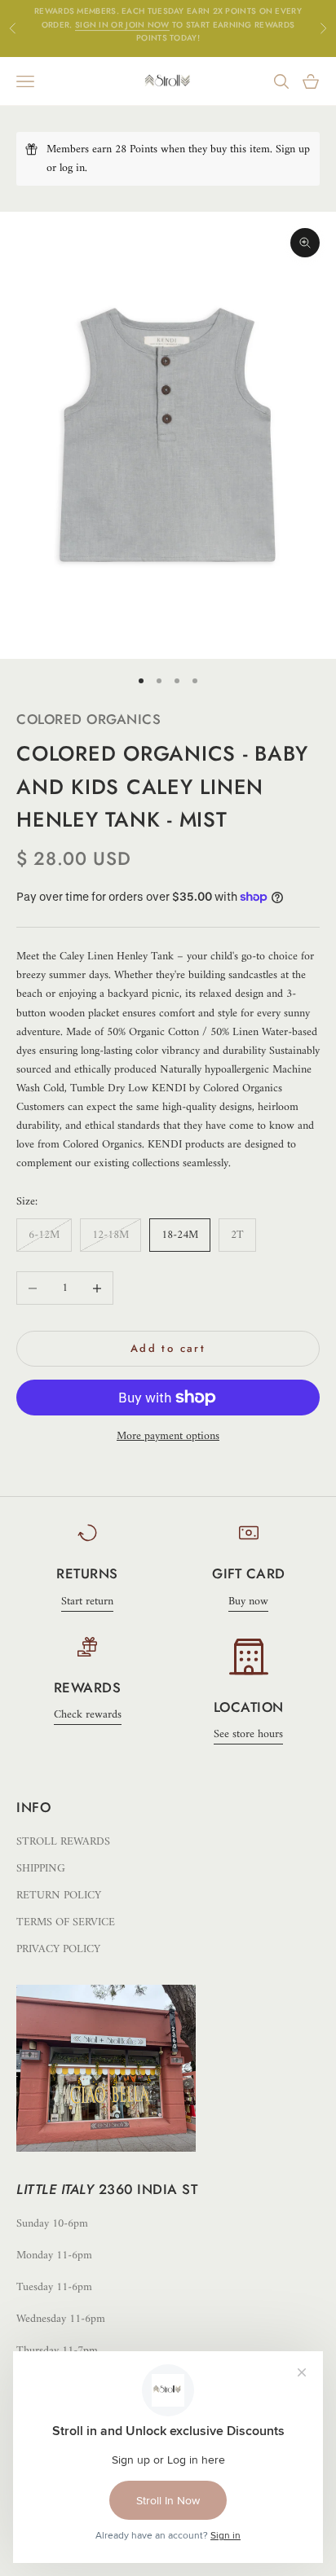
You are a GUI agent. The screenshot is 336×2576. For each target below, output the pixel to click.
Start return (87, 1602)
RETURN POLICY (59, 1896)
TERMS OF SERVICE (66, 1922)
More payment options (168, 1436)
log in (72, 168)
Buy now (248, 1602)
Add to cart (168, 1348)
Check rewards (88, 1715)
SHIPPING (41, 1869)
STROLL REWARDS (63, 1842)
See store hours (248, 1734)
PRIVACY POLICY (58, 1949)
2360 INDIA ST (148, 2189)
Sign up (293, 149)
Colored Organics (88, 719)
